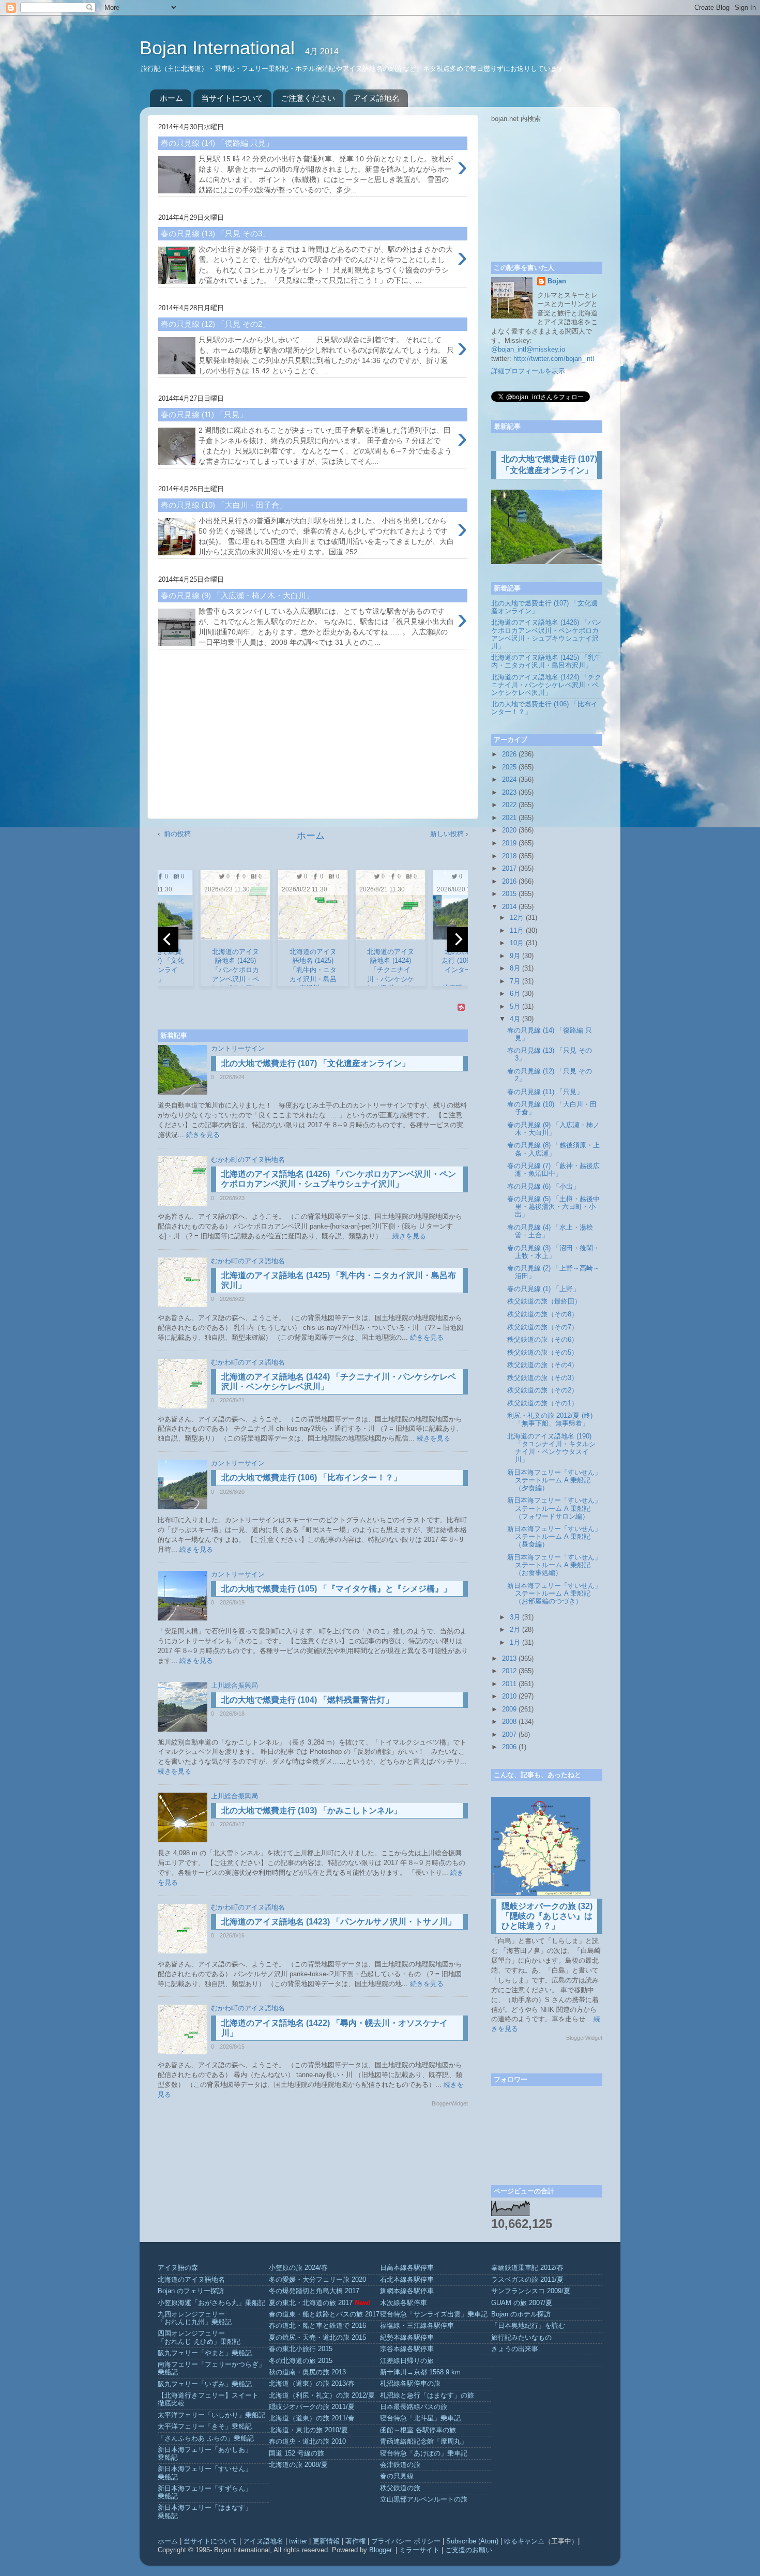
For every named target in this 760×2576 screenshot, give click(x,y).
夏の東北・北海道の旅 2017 (311, 2303)
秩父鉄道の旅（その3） (543, 1378)
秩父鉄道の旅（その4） (543, 1365)
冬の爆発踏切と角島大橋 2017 (314, 2291)
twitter (298, 2541)
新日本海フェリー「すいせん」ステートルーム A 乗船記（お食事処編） (554, 1565)
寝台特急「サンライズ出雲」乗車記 (434, 2314)
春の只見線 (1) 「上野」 (543, 1289)
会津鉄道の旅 (400, 2465)
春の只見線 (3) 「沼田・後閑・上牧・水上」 (553, 1252)
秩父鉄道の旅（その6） (543, 1340)
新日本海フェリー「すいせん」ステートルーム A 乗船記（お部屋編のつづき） (554, 1594)
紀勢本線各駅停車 (407, 2338)
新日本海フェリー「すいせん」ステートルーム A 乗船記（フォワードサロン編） (554, 1508)
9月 (515, 956)
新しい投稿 (447, 834)
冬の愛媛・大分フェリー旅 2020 (317, 2280)
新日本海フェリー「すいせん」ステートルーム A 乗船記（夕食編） (554, 1480)
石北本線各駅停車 (407, 2280)
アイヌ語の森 (178, 2268)
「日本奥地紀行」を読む (528, 2326)
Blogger (380, 2550)
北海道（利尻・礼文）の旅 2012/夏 (322, 2396)
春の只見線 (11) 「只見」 (545, 1092)
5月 (515, 1007)
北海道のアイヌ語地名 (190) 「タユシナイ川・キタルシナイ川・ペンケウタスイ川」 (551, 1448)
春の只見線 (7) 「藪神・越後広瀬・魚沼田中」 (553, 1170)
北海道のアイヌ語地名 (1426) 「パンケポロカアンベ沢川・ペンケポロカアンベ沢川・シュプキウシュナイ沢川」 (546, 634)
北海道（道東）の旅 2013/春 (312, 2384)
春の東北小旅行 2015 (301, 2349)
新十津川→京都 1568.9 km (420, 2372)
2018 (509, 856)
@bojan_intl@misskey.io (528, 350)
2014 (509, 907)
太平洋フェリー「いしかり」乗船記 (211, 2415)
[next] (458, 940)
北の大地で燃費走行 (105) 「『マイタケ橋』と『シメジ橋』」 (336, 1589)
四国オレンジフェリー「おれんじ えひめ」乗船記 (199, 2337)
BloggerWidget (450, 2103)
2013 (509, 1659)
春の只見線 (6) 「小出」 (543, 1187)
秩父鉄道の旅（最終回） (544, 1301)
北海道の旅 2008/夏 (298, 2465)
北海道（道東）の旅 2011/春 (312, 2418)
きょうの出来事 (515, 2349)
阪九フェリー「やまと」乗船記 (205, 2353)
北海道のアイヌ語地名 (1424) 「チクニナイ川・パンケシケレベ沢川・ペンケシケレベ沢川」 (546, 685)
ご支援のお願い (469, 2550)
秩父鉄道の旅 (400, 2488)
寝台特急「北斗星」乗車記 (420, 2418)
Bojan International (220, 48)
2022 (509, 805)
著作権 (355, 2541)
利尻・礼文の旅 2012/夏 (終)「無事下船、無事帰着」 (550, 1420)
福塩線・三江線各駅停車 (417, 2326)
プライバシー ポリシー (406, 2541)
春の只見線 (397, 2476)
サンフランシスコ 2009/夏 (531, 2291)
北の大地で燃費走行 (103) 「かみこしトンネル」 (311, 1810)
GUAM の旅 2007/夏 (522, 2303)
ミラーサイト (419, 2550)
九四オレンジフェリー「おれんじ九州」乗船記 (195, 2318)
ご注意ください (308, 98)
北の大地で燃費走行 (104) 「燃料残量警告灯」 (307, 1700)
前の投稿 (177, 834)
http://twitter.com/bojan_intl (554, 359)
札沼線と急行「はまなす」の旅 (427, 2396)
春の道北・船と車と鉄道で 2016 (317, 2326)
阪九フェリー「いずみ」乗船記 (205, 2384)
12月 (517, 918)
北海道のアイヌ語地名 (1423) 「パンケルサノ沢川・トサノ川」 (339, 1922)
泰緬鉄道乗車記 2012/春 (527, 2268)
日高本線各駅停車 (407, 2268)
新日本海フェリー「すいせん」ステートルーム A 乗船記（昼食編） (554, 1537)
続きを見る (203, 1135)
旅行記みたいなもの (521, 2338)
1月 (515, 1643)
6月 (515, 994)
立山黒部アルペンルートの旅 (424, 2499)
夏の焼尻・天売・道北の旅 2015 (317, 2338)
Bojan (557, 281)
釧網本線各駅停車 (407, 2291)
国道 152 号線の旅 (297, 2453)
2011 (509, 1684)
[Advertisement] (313, 738)
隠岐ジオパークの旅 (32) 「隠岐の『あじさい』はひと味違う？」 (547, 1916)
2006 (509, 1747)
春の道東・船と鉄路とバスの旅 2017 (324, 2314)
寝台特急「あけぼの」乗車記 (424, 2453)
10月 (517, 943)
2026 (509, 754)
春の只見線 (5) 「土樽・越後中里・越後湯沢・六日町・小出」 (553, 1207)
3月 (515, 1617)
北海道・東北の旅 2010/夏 (308, 2430)
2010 (509, 1696)
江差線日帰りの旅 (407, 2361)
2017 (509, 869)
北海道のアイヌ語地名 (191, 2280)
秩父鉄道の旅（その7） (543, 1327)
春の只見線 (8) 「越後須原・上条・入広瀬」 (553, 1149)
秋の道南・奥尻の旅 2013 (307, 2372)
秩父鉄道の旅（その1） (543, 1403)
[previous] (168, 940)
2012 (509, 1671)
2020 (509, 830)
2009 (509, 1709)
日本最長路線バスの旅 (414, 2407)
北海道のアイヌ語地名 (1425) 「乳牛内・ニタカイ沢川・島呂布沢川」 (546, 662)
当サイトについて (232, 98)
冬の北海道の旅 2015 (301, 2361)
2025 (509, 767)
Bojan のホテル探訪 (521, 2314)
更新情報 (326, 2541)
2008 (509, 1722)
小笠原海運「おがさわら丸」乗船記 (211, 2303)
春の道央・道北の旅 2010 (307, 2442)
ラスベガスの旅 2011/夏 (527, 2280)
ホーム (171, 98)
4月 (515, 1019)
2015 (509, 894)
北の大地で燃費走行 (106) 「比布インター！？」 (311, 1478)
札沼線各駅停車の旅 (410, 2384)
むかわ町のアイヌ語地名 (248, 1160)
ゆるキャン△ (524, 2541)
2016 (509, 882)
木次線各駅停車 (404, 2303)
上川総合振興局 (234, 1686)
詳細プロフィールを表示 (528, 371)
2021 (509, 818)
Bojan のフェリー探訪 (191, 2291)
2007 (509, 1735)
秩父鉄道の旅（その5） (543, 1353)
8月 (515, 968)
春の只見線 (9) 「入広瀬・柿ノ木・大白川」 (553, 1129)
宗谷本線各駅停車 (407, 2349)
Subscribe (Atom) (472, 2541)
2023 (509, 793)
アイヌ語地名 (376, 98)
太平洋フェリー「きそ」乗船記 (205, 2427)
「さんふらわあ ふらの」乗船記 (206, 2438)
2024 (509, 780)
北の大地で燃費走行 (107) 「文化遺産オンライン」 (316, 1063)
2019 (509, 843)
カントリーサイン (238, 1049)
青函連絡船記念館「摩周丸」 (424, 2442)
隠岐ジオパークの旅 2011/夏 (312, 2407)
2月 (515, 1630)
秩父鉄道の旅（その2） (543, 1390)
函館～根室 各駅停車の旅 (418, 2430)
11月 (517, 931)
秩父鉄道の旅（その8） (543, 1314)
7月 (515, 981)
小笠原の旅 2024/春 (298, 2268)
